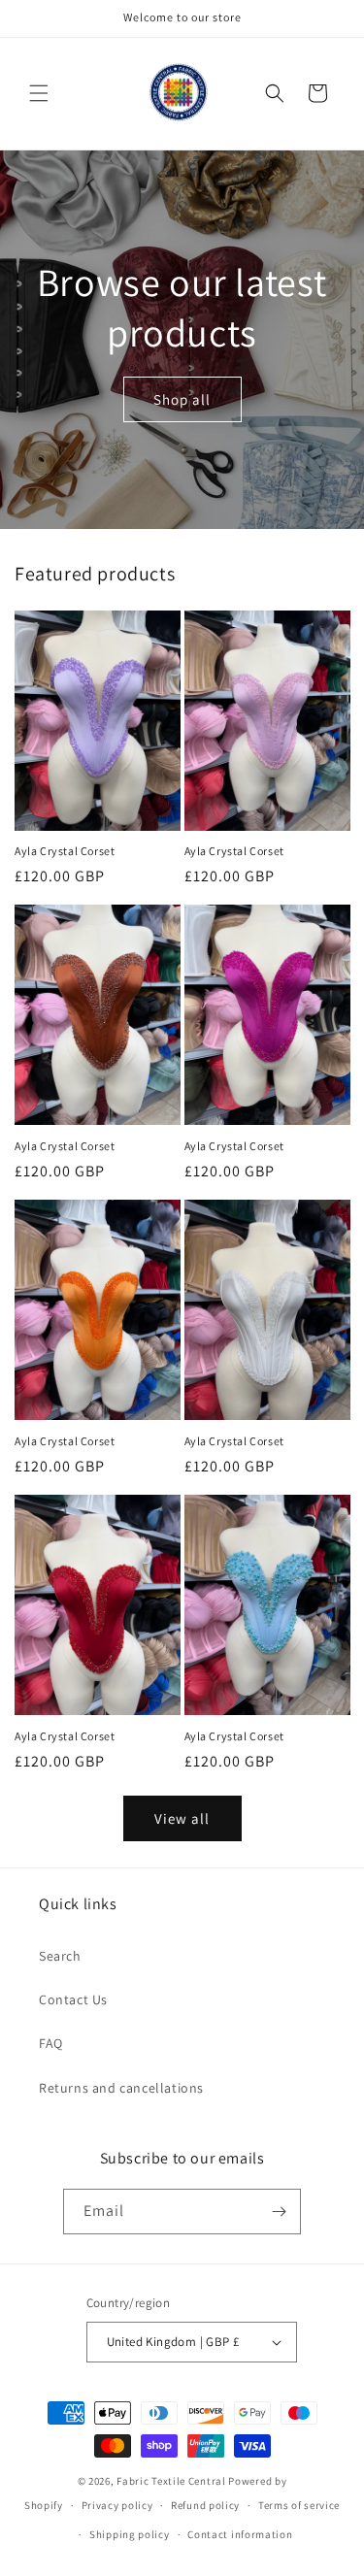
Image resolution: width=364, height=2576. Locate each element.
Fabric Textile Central (171, 2481)
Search (60, 1956)
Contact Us (73, 1999)
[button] (39, 93)
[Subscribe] (279, 2212)
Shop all (182, 399)
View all (182, 1818)
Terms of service (299, 2505)
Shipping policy (130, 2534)
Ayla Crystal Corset (65, 851)
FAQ (51, 2043)
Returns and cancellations (121, 2088)
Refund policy (205, 2505)
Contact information (240, 2534)
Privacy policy (117, 2505)
